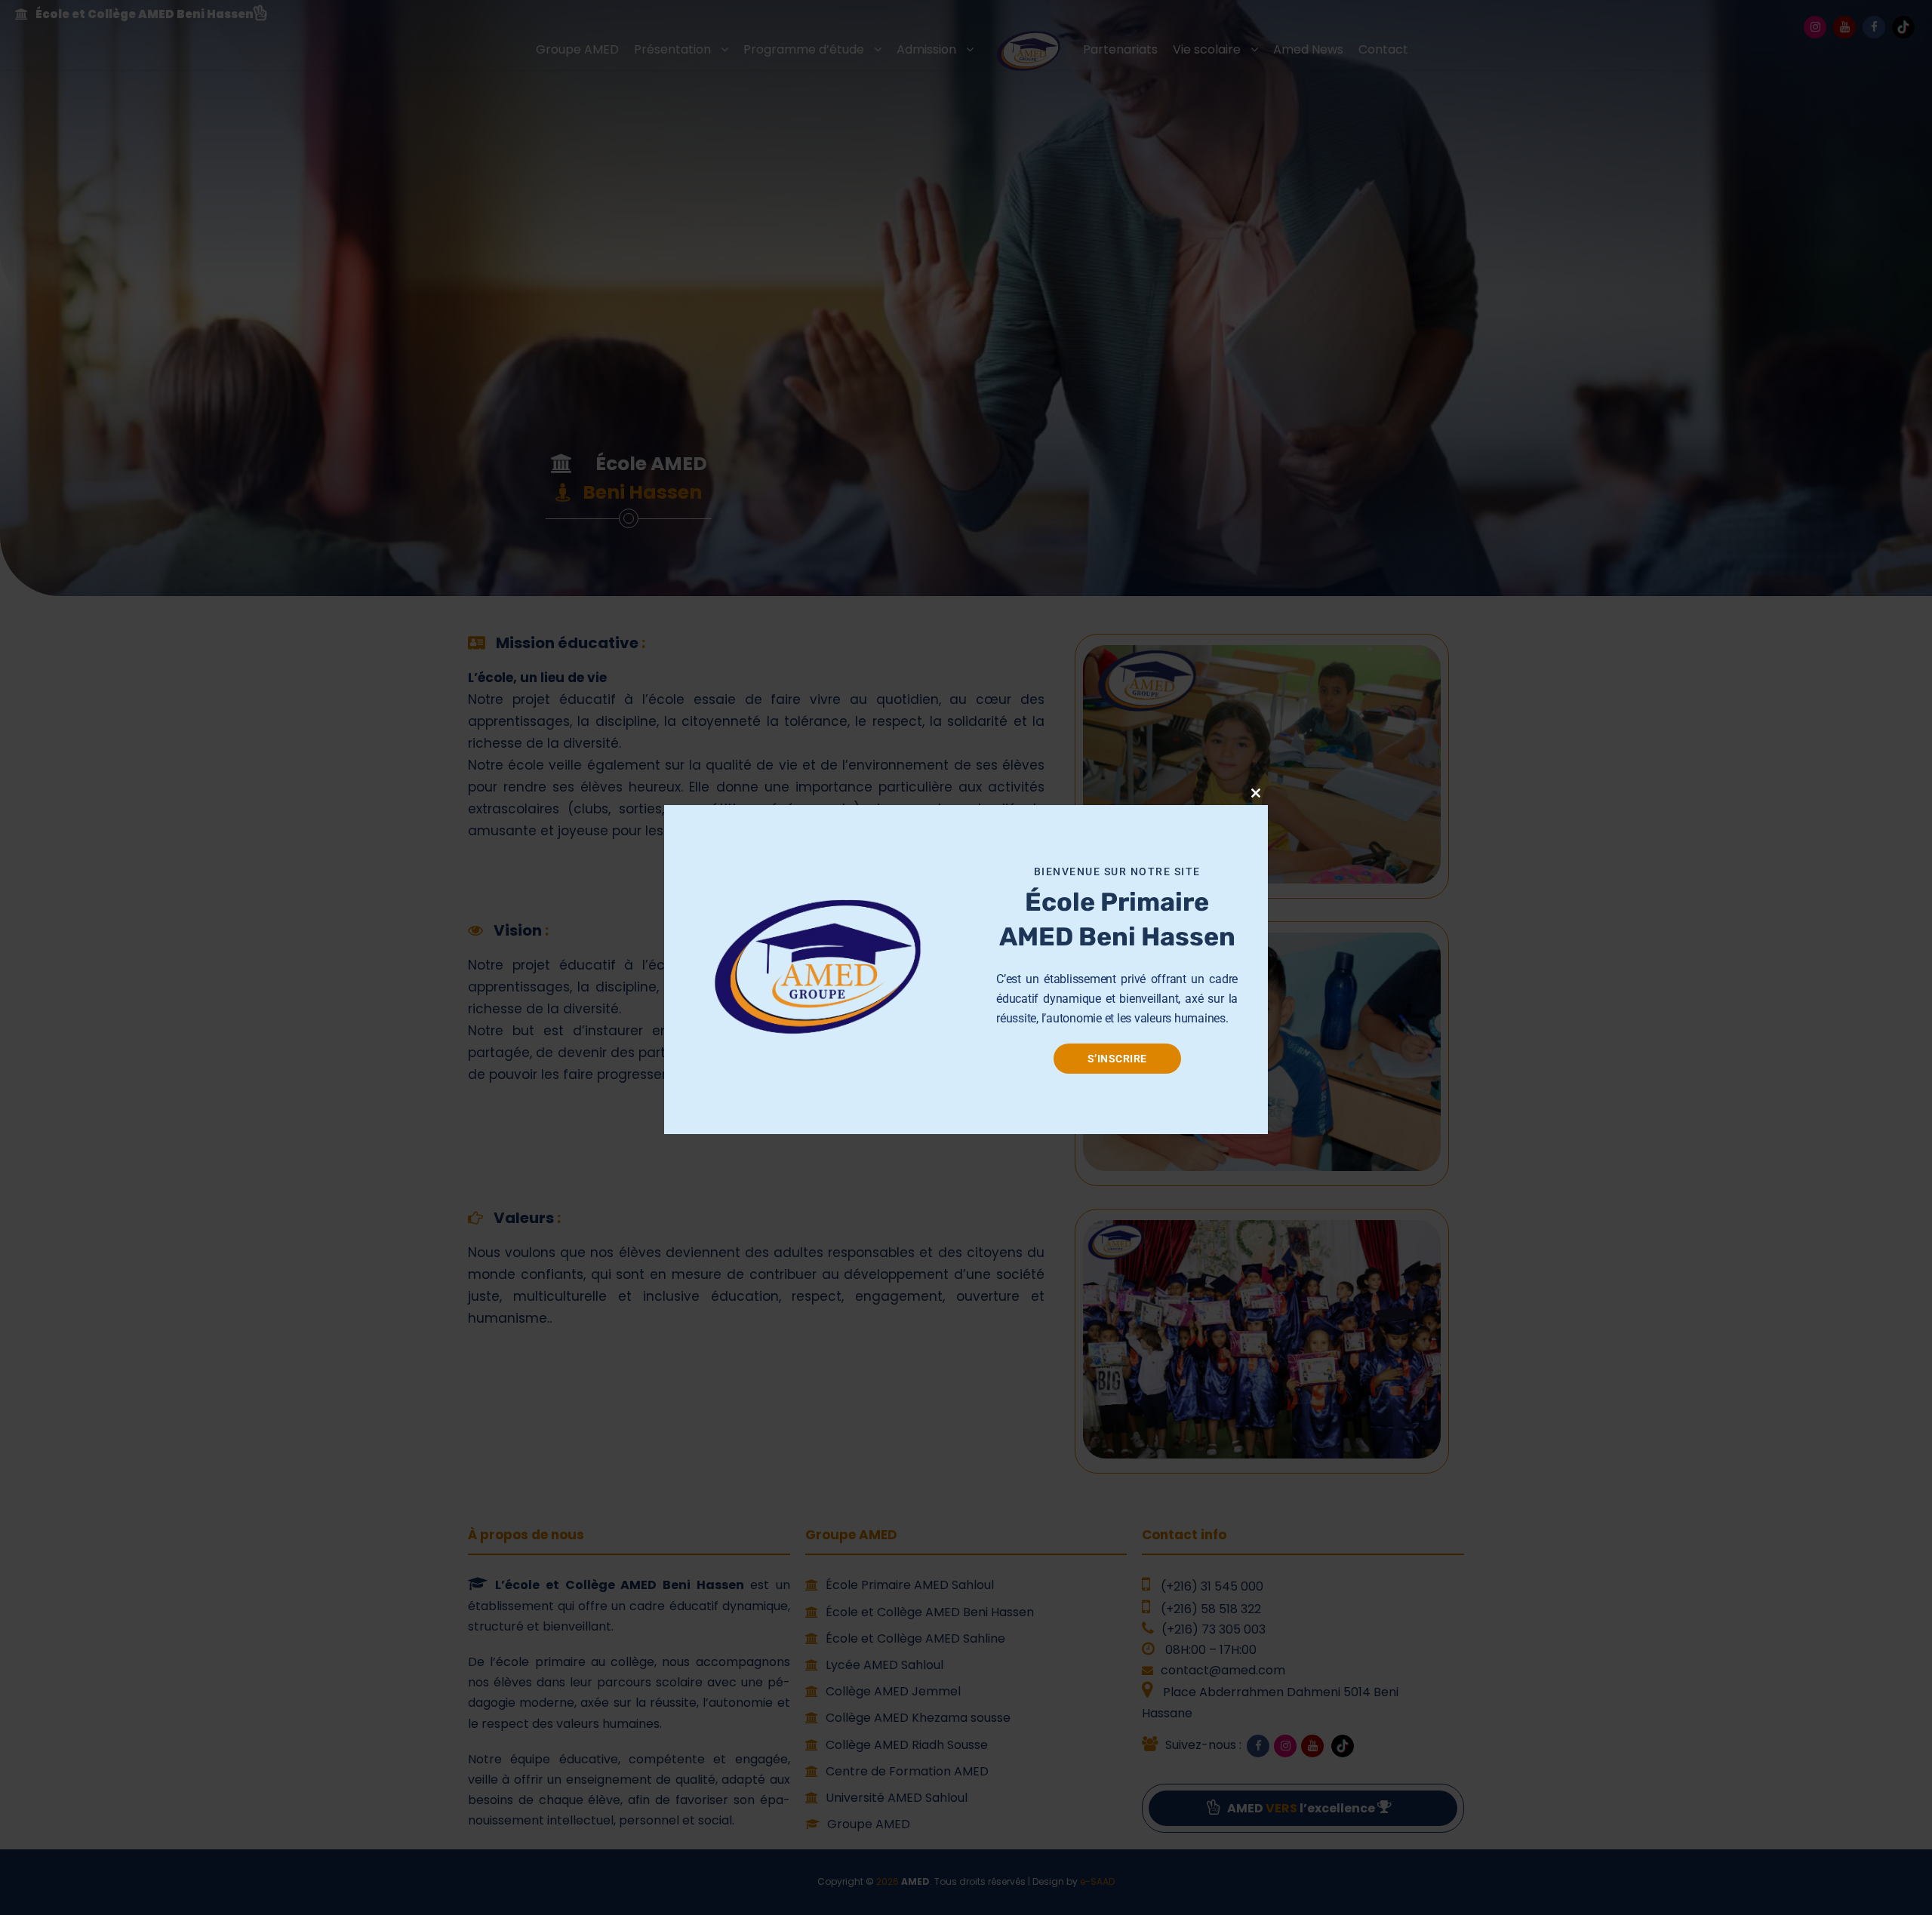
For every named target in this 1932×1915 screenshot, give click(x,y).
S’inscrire (1117, 1059)
